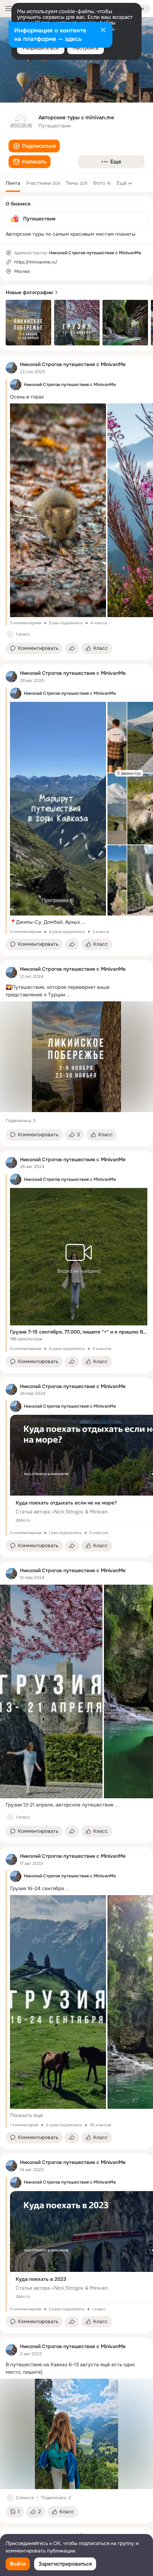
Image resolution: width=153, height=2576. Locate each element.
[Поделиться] (72, 648)
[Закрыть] (103, 31)
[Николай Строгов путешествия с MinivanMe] (11, 368)
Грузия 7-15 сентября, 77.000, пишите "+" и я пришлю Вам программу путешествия (79, 1332)
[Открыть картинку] (58, 510)
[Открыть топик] (76, 991)
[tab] (13, 183)
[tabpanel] (76, 1439)
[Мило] (10, 1817)
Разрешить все (41, 48)
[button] (34, 146)
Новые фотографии (29, 292)
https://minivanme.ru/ (36, 262)
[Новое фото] (28, 323)
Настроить (86, 48)
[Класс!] (10, 634)
